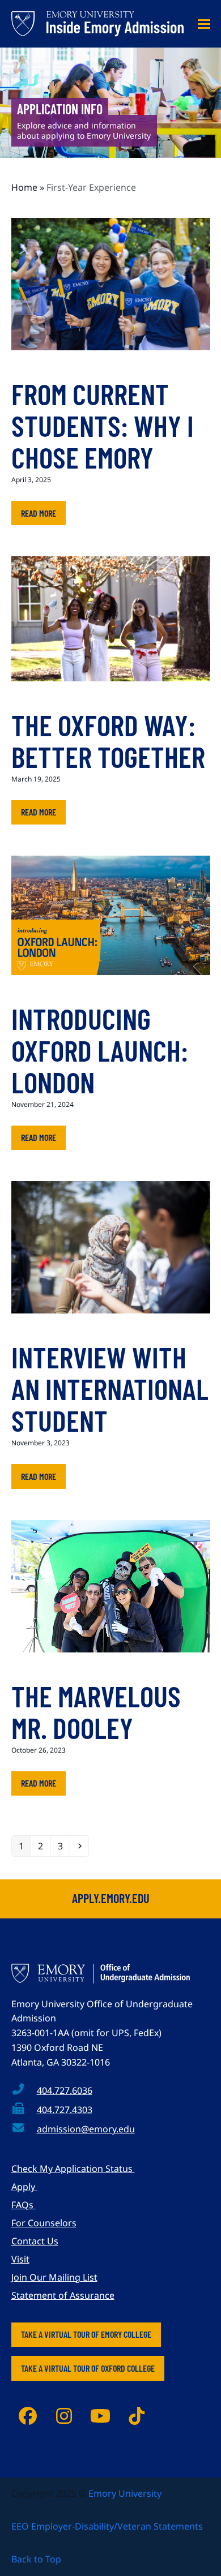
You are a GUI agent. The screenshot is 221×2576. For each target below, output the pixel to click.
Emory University (125, 2493)
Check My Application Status (73, 2169)
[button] (204, 24)
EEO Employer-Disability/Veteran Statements (107, 2526)
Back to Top (36, 2559)
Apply (24, 2187)
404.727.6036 (65, 2090)
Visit (20, 2259)
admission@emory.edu (86, 2129)
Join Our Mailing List (54, 2277)
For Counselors (44, 2223)
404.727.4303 (65, 2110)
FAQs (24, 2205)
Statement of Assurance (63, 2295)
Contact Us (35, 2241)
